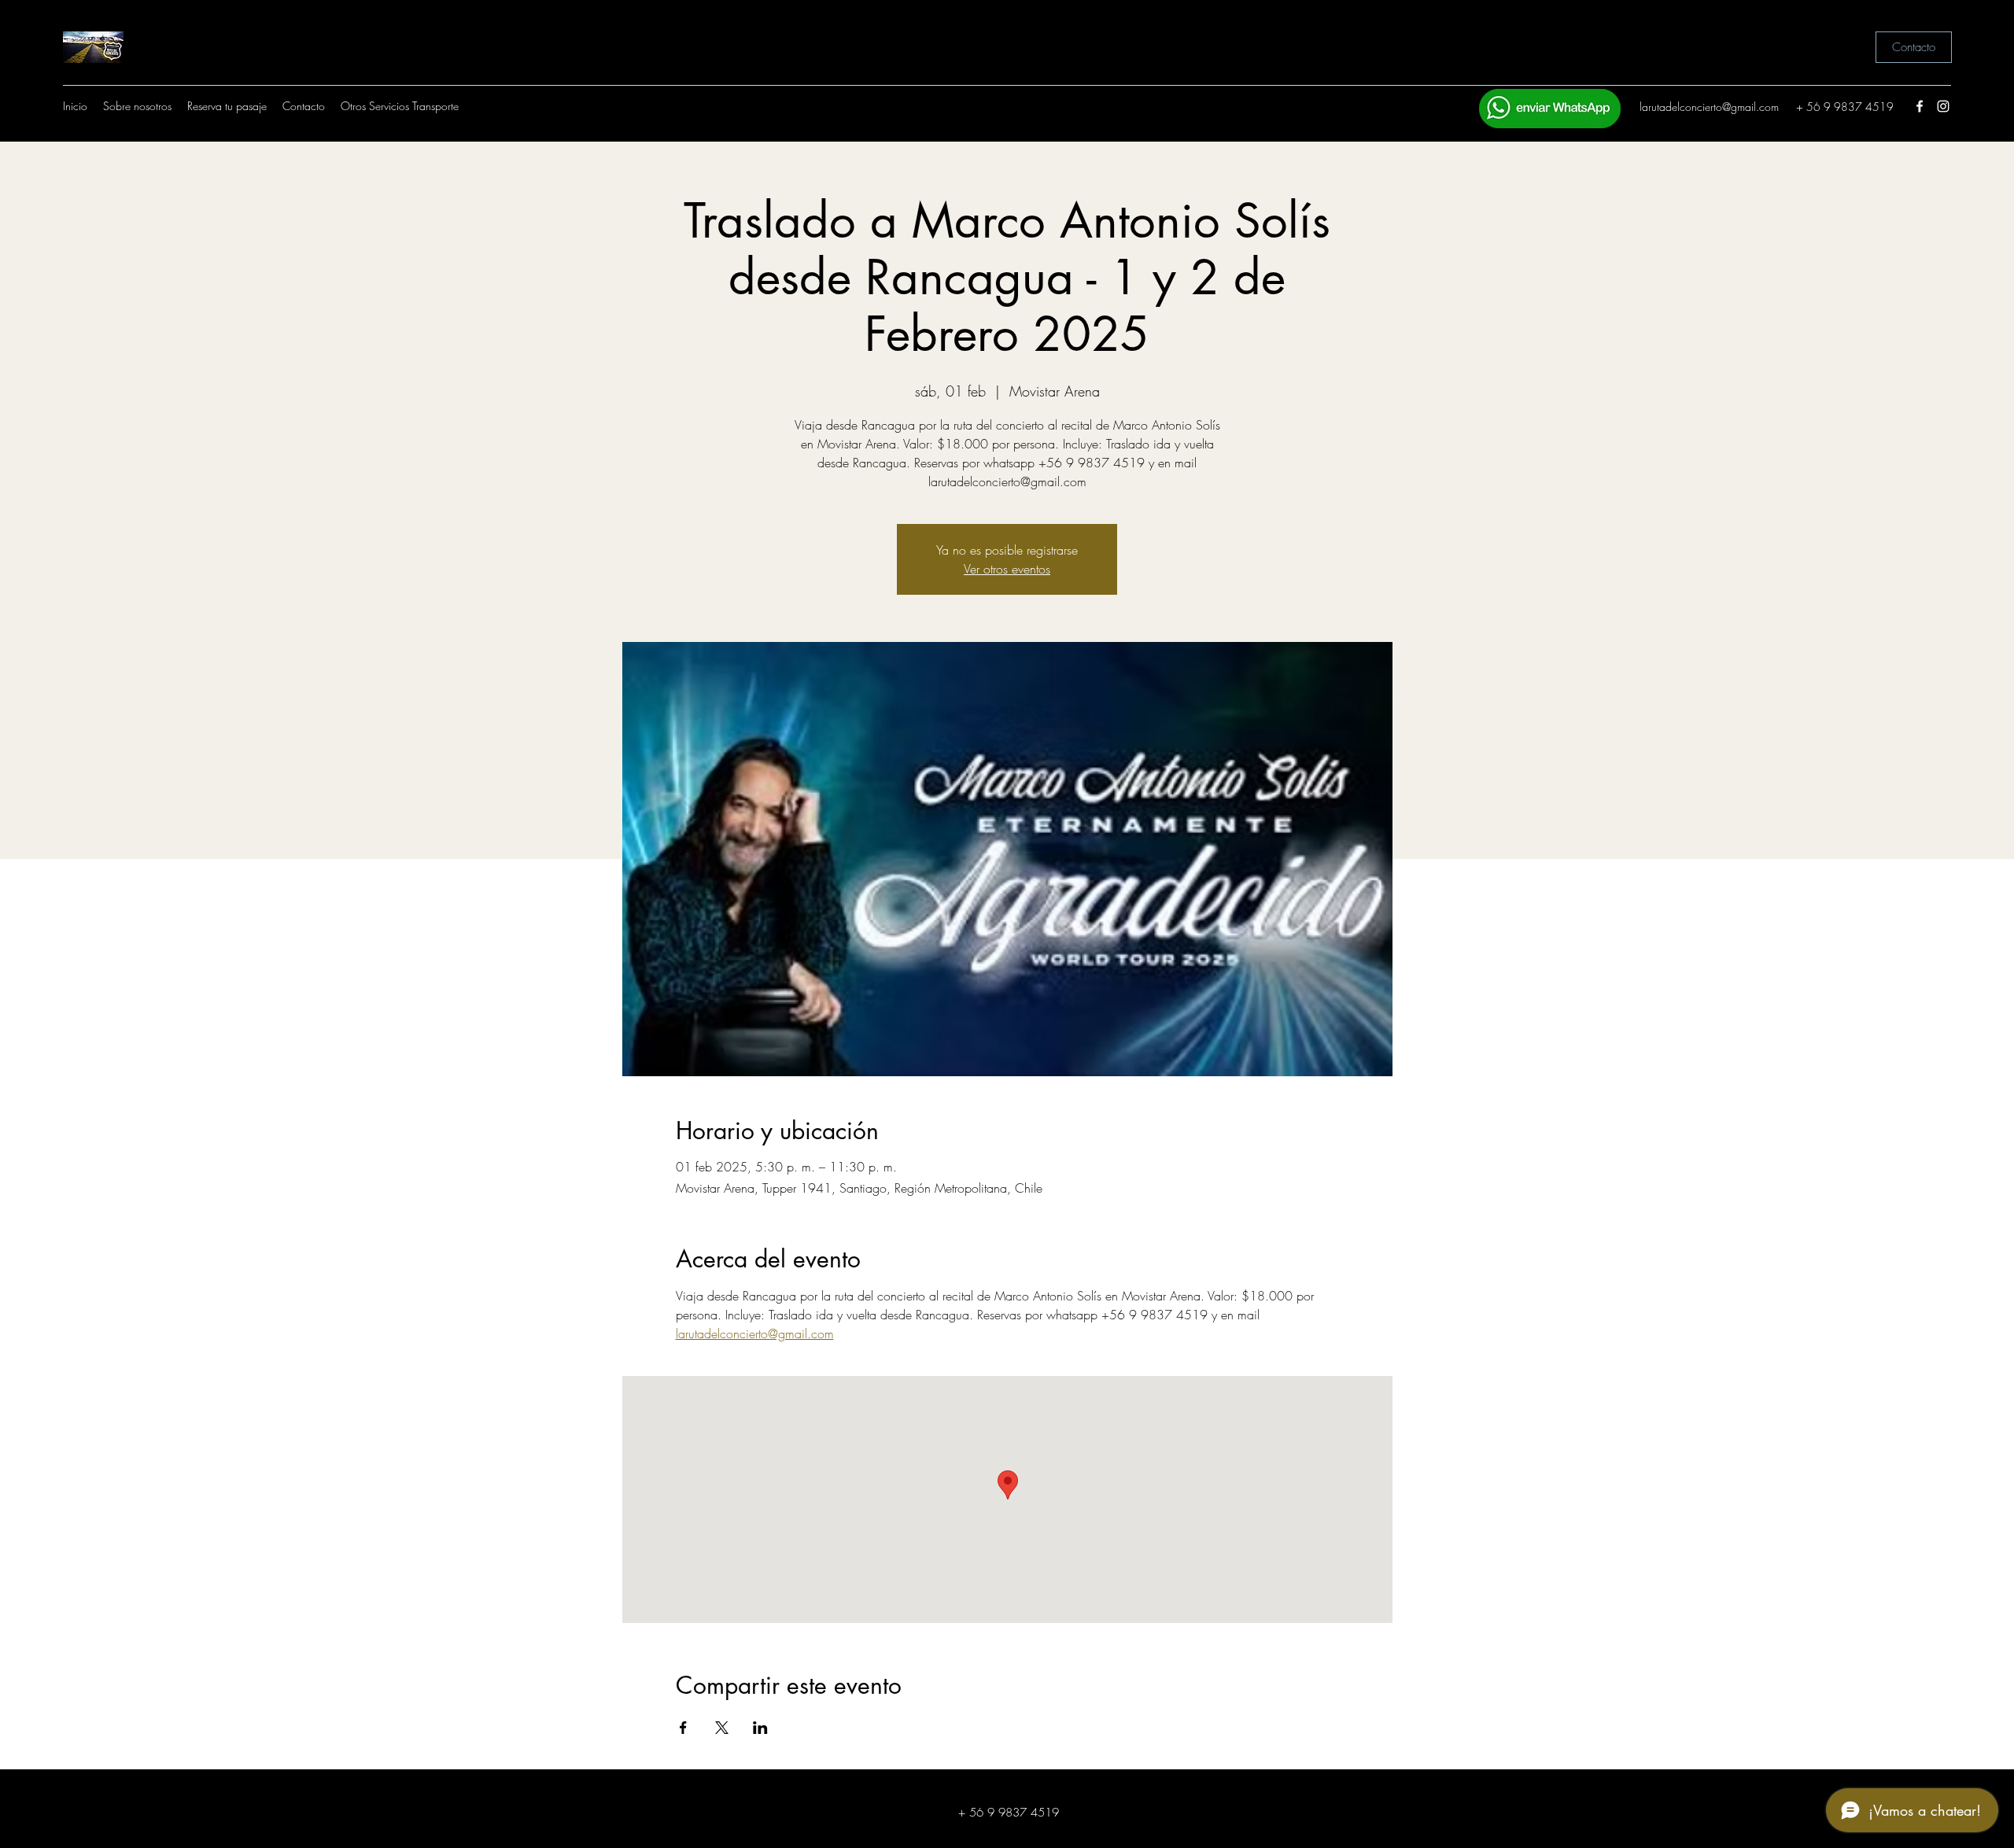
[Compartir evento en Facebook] (683, 1728)
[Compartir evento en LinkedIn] (760, 1728)
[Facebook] (1920, 106)
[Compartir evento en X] (722, 1728)
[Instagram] (1943, 106)
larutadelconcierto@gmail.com (1709, 107)
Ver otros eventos (1007, 569)
